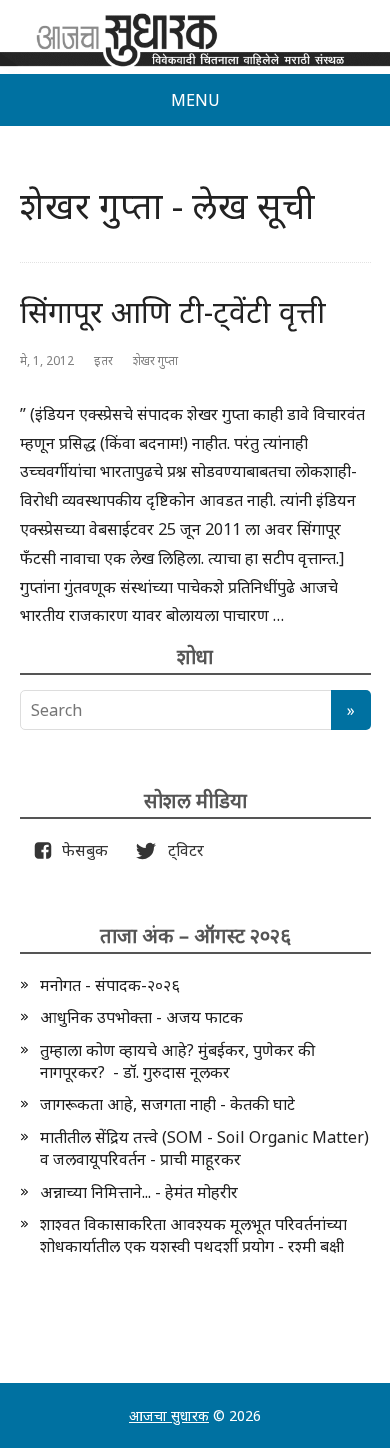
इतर (103, 360)
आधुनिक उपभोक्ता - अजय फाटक (141, 1017)
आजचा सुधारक (169, 1415)
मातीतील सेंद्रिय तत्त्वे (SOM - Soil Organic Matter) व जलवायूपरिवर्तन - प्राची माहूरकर (204, 1148)
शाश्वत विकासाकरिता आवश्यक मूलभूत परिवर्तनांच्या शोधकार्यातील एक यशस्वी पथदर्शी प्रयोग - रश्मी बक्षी (193, 1235)
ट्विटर (180, 850)
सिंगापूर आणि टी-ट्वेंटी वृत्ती (173, 311)
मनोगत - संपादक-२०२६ (110, 985)
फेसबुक (81, 850)
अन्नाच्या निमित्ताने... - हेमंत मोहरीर (139, 1192)
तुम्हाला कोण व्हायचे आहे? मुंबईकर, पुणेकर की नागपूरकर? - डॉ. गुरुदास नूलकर (177, 1061)
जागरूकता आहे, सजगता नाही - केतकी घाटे (167, 1104)
